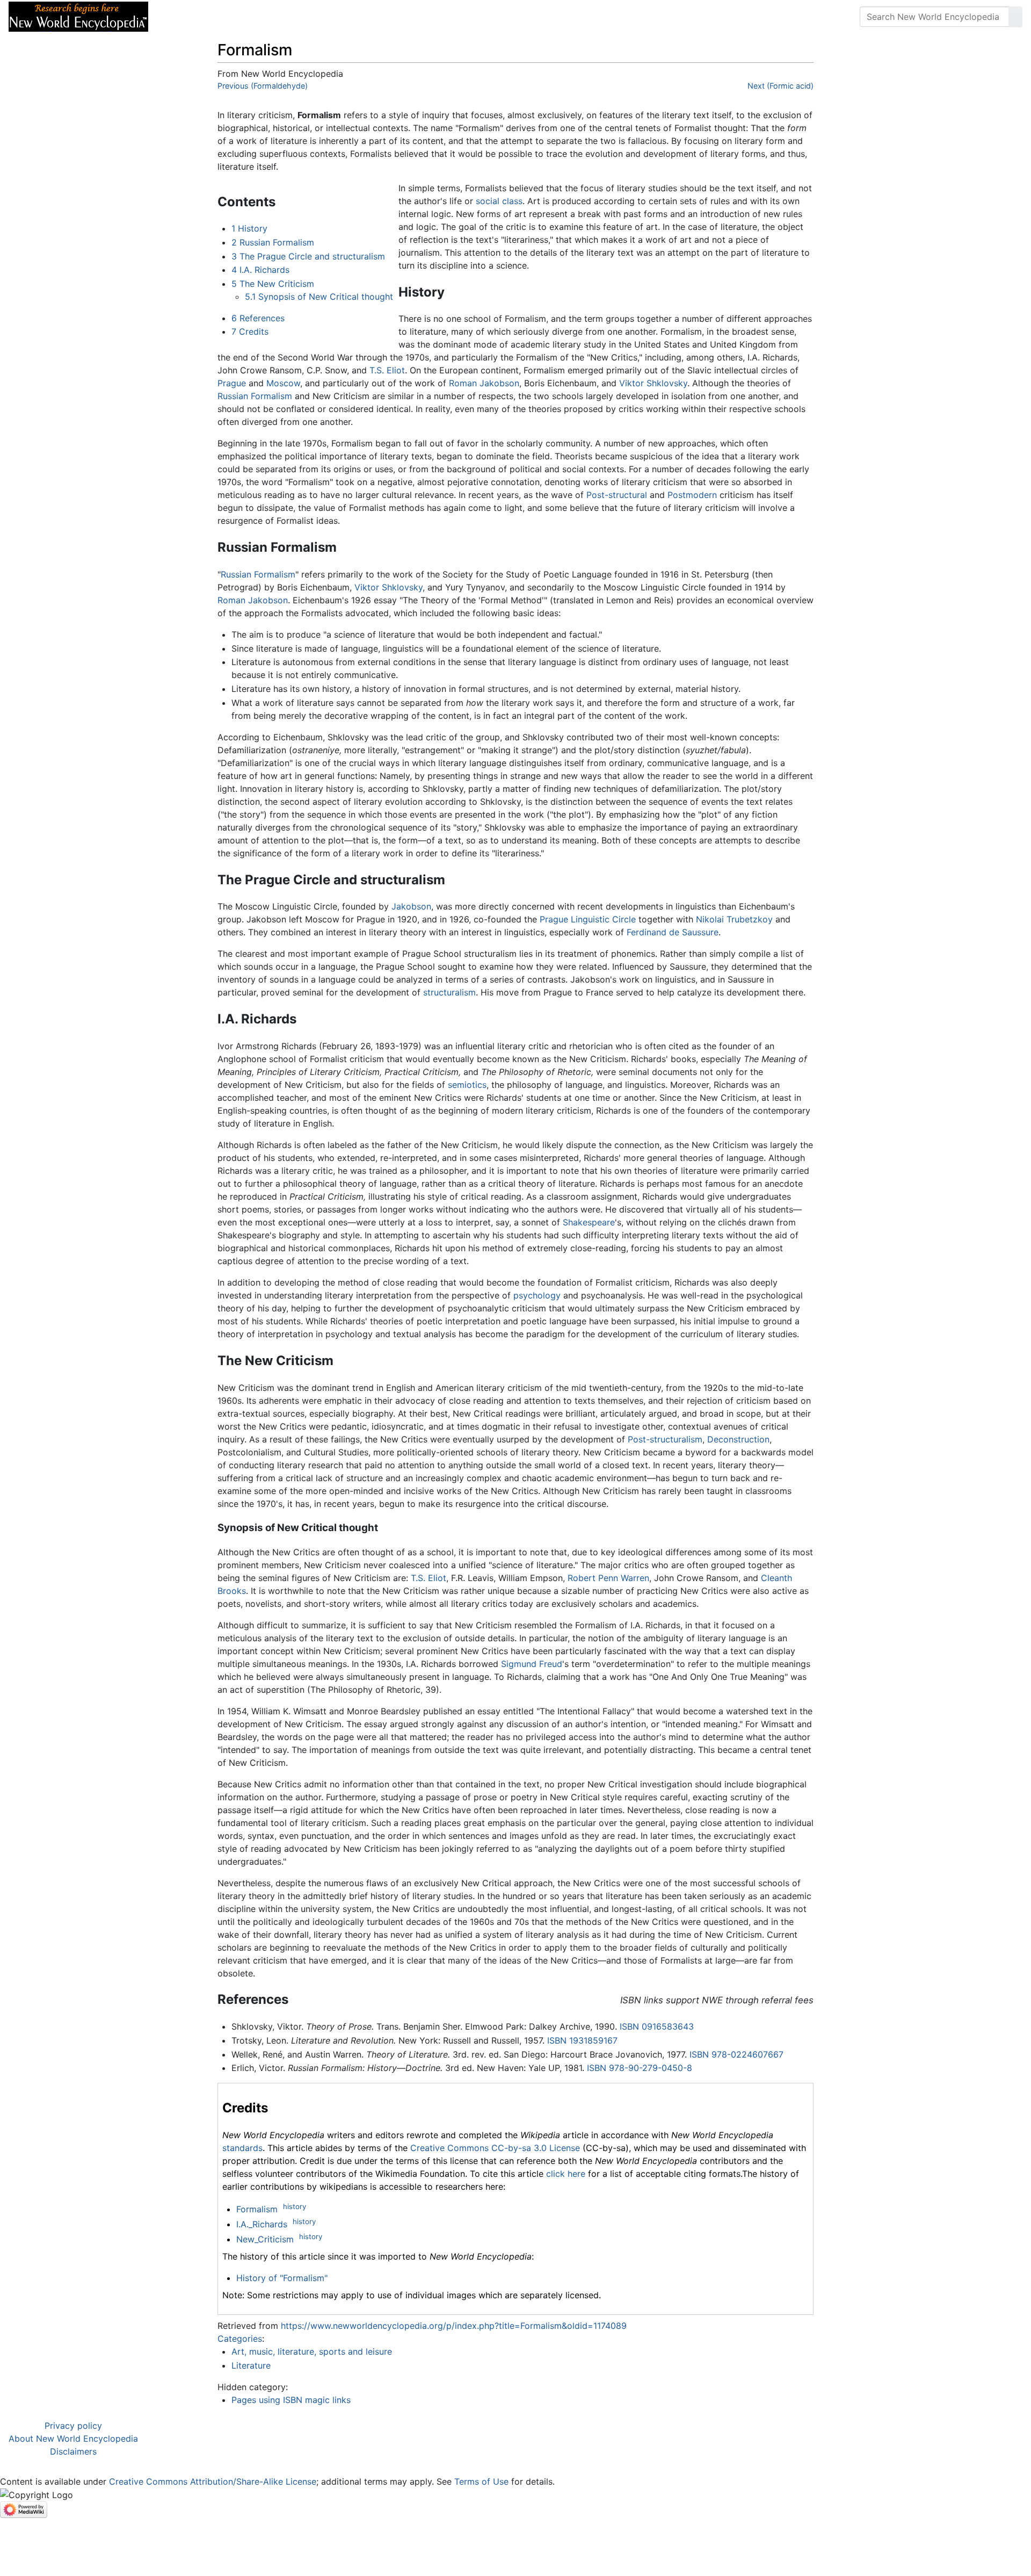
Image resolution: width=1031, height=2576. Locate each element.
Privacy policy (73, 2426)
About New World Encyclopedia (73, 2438)
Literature (251, 2365)
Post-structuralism (665, 1439)
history (295, 2206)
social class (499, 201)
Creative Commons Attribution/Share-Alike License (213, 2481)
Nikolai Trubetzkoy (734, 919)
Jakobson (411, 906)
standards (242, 2148)
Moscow (283, 383)
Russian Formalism (255, 396)
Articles (181, 17)
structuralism (449, 992)
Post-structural (617, 495)
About (226, 17)
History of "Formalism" (282, 2278)
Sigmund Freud (532, 1664)
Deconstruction (738, 1439)
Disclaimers (73, 2451)
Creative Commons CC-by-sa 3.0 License (495, 2148)
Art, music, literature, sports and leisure (312, 2351)
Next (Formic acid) (780, 86)
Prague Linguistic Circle (588, 919)
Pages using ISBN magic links (291, 2400)
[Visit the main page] (78, 16)
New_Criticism (265, 2239)
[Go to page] (1015, 17)
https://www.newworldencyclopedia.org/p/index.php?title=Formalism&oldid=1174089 (454, 2326)
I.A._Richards (262, 2224)
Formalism (257, 2209)
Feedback (275, 17)
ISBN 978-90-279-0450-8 (640, 2068)
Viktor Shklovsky (653, 383)
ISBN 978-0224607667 (736, 2054)
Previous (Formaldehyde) (263, 86)
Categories (240, 2339)
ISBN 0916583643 (657, 2026)
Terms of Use (481, 2481)
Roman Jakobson (484, 383)
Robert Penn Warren (608, 1578)
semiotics (467, 1085)
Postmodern (692, 495)
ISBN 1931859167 (582, 2040)
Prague (232, 383)
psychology (537, 1295)
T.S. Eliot (387, 370)
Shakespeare (589, 1222)
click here (566, 2174)
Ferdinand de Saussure (673, 932)
